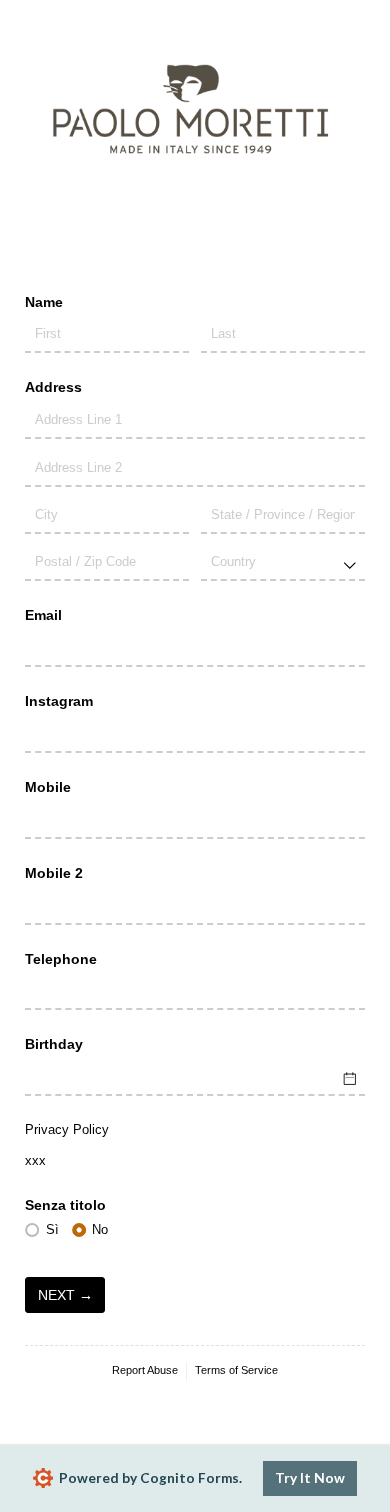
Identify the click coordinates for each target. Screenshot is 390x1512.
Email (43, 615)
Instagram (59, 701)
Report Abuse (145, 1370)
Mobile (48, 787)
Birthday (54, 1044)
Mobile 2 (54, 873)
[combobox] (283, 563)
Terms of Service (236, 1370)
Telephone (61, 959)
